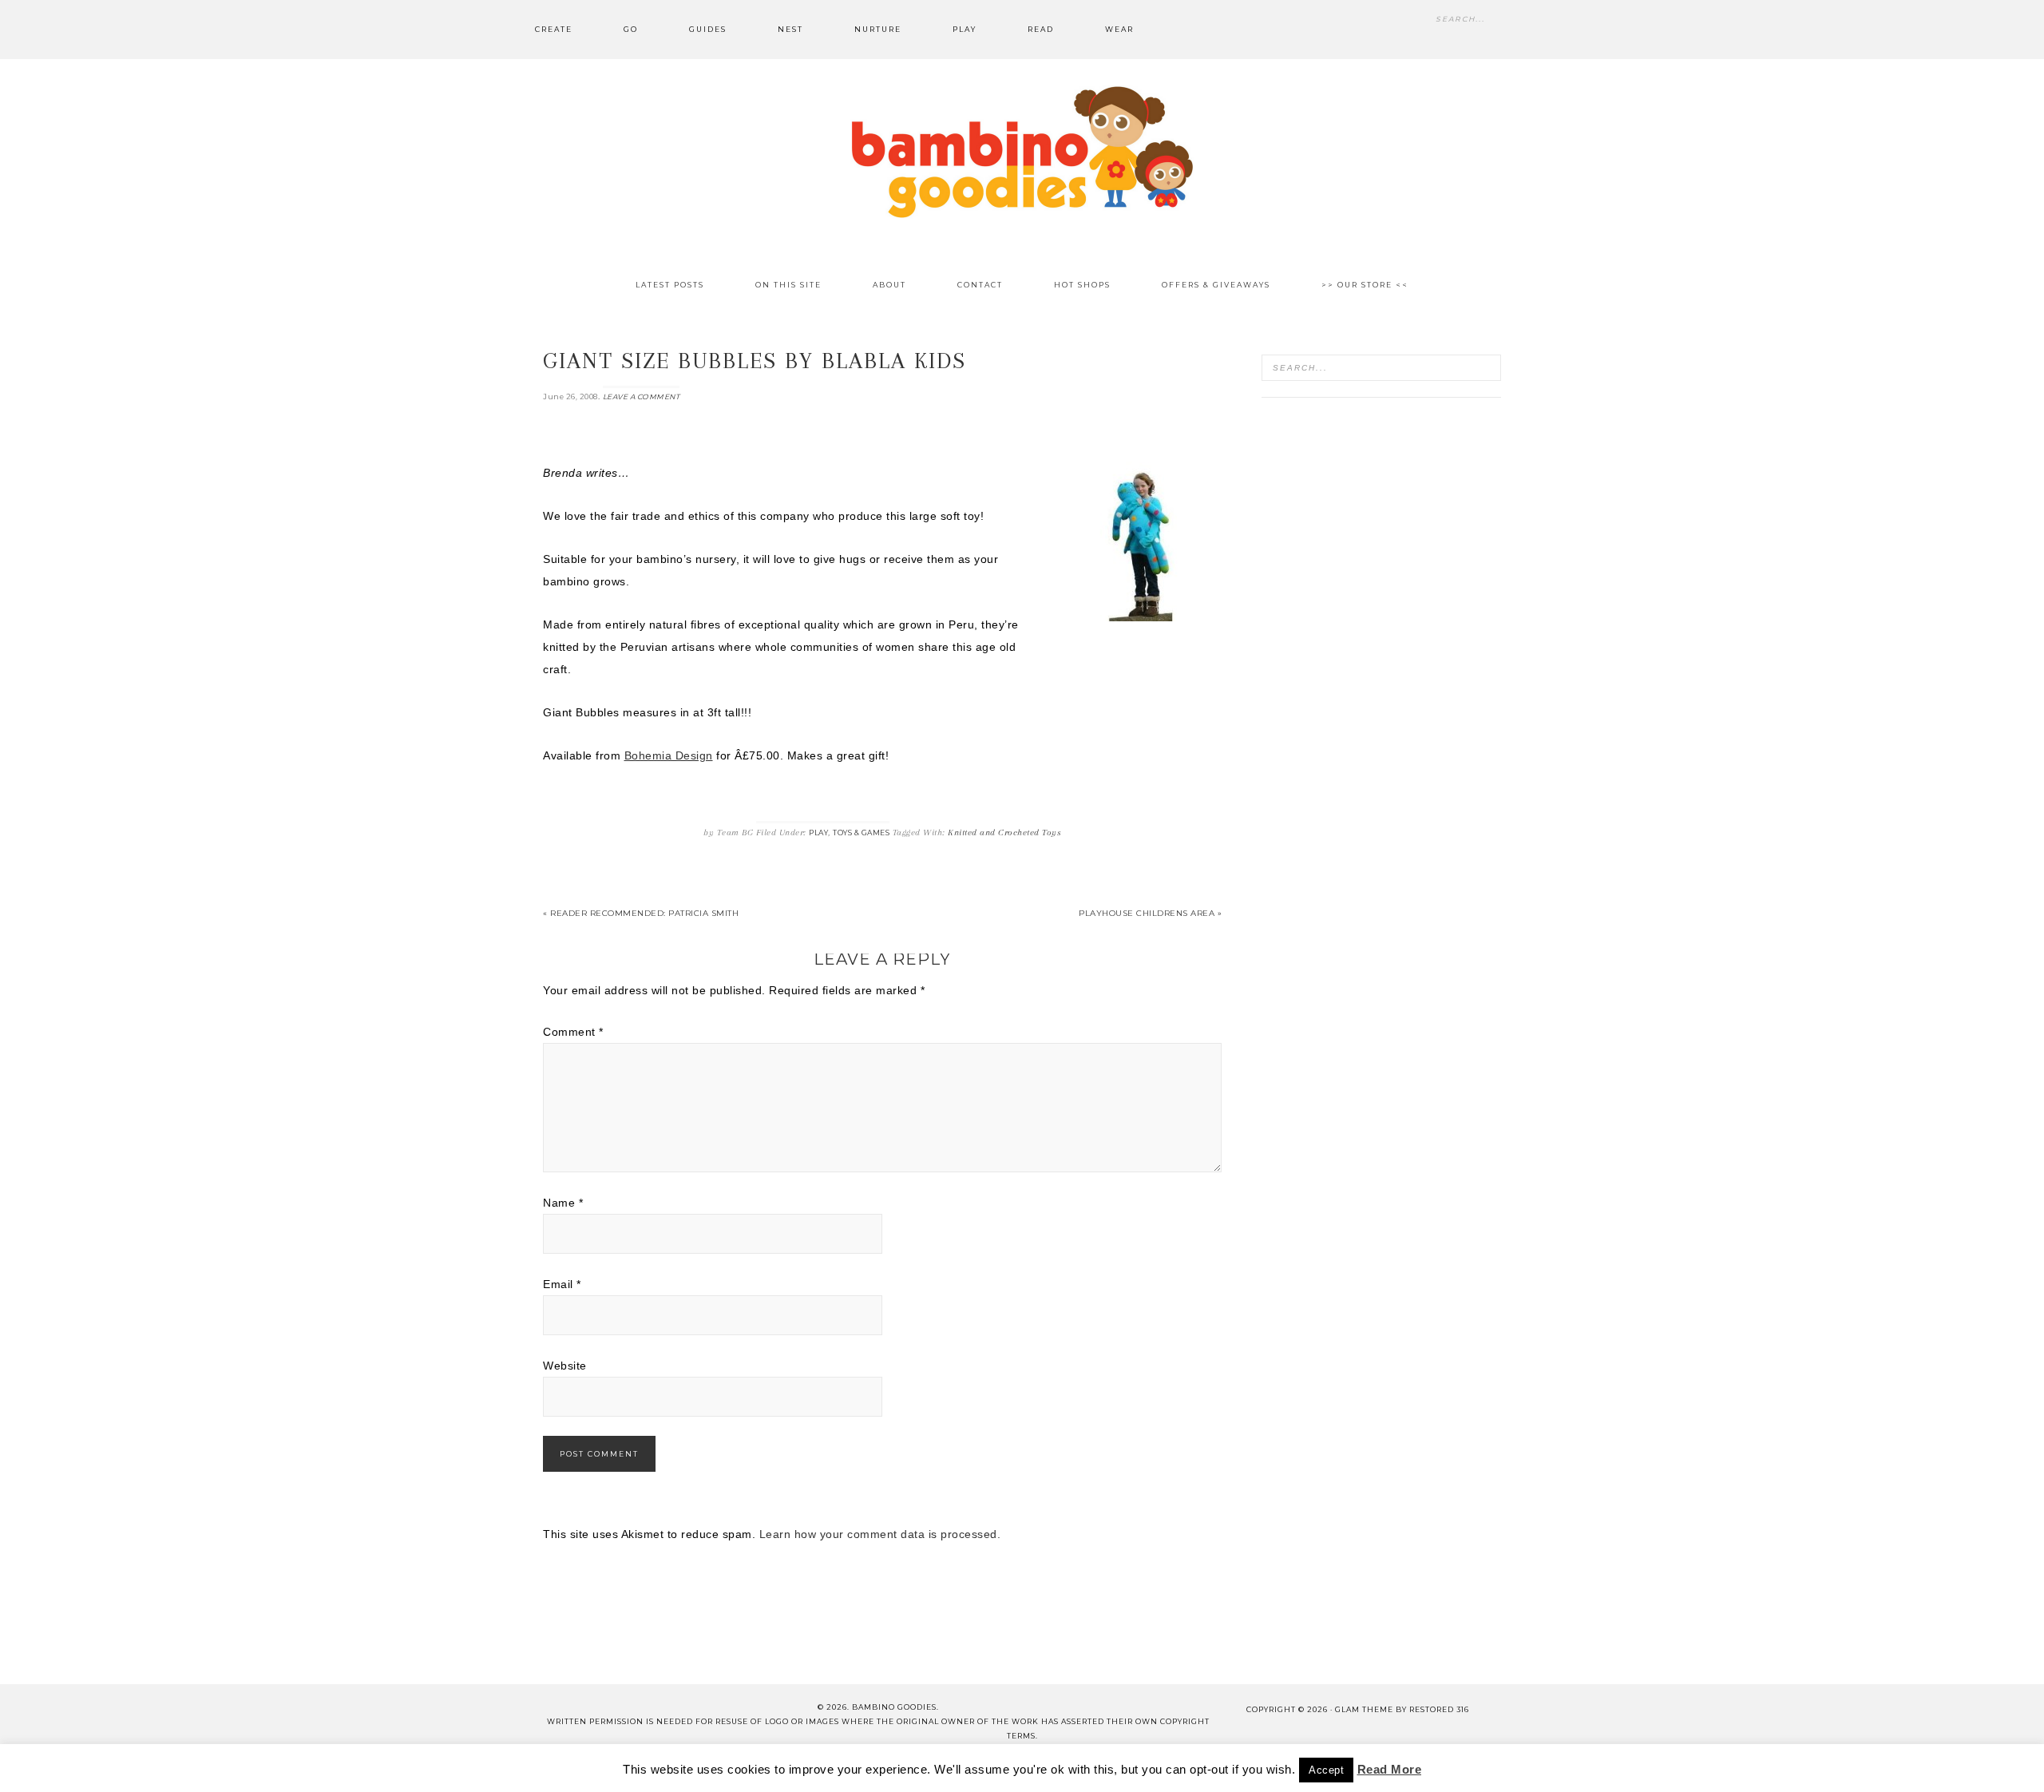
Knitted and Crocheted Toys (1004, 833)
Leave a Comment (642, 396)
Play (818, 833)
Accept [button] (1326, 1770)
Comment (573, 1032)
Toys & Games (861, 833)
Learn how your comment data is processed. (880, 1534)
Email (562, 1284)
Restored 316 (1439, 1709)
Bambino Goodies (1022, 152)
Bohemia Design (669, 755)
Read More (1390, 1769)
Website (565, 1366)
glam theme (1364, 1709)
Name (563, 1203)
